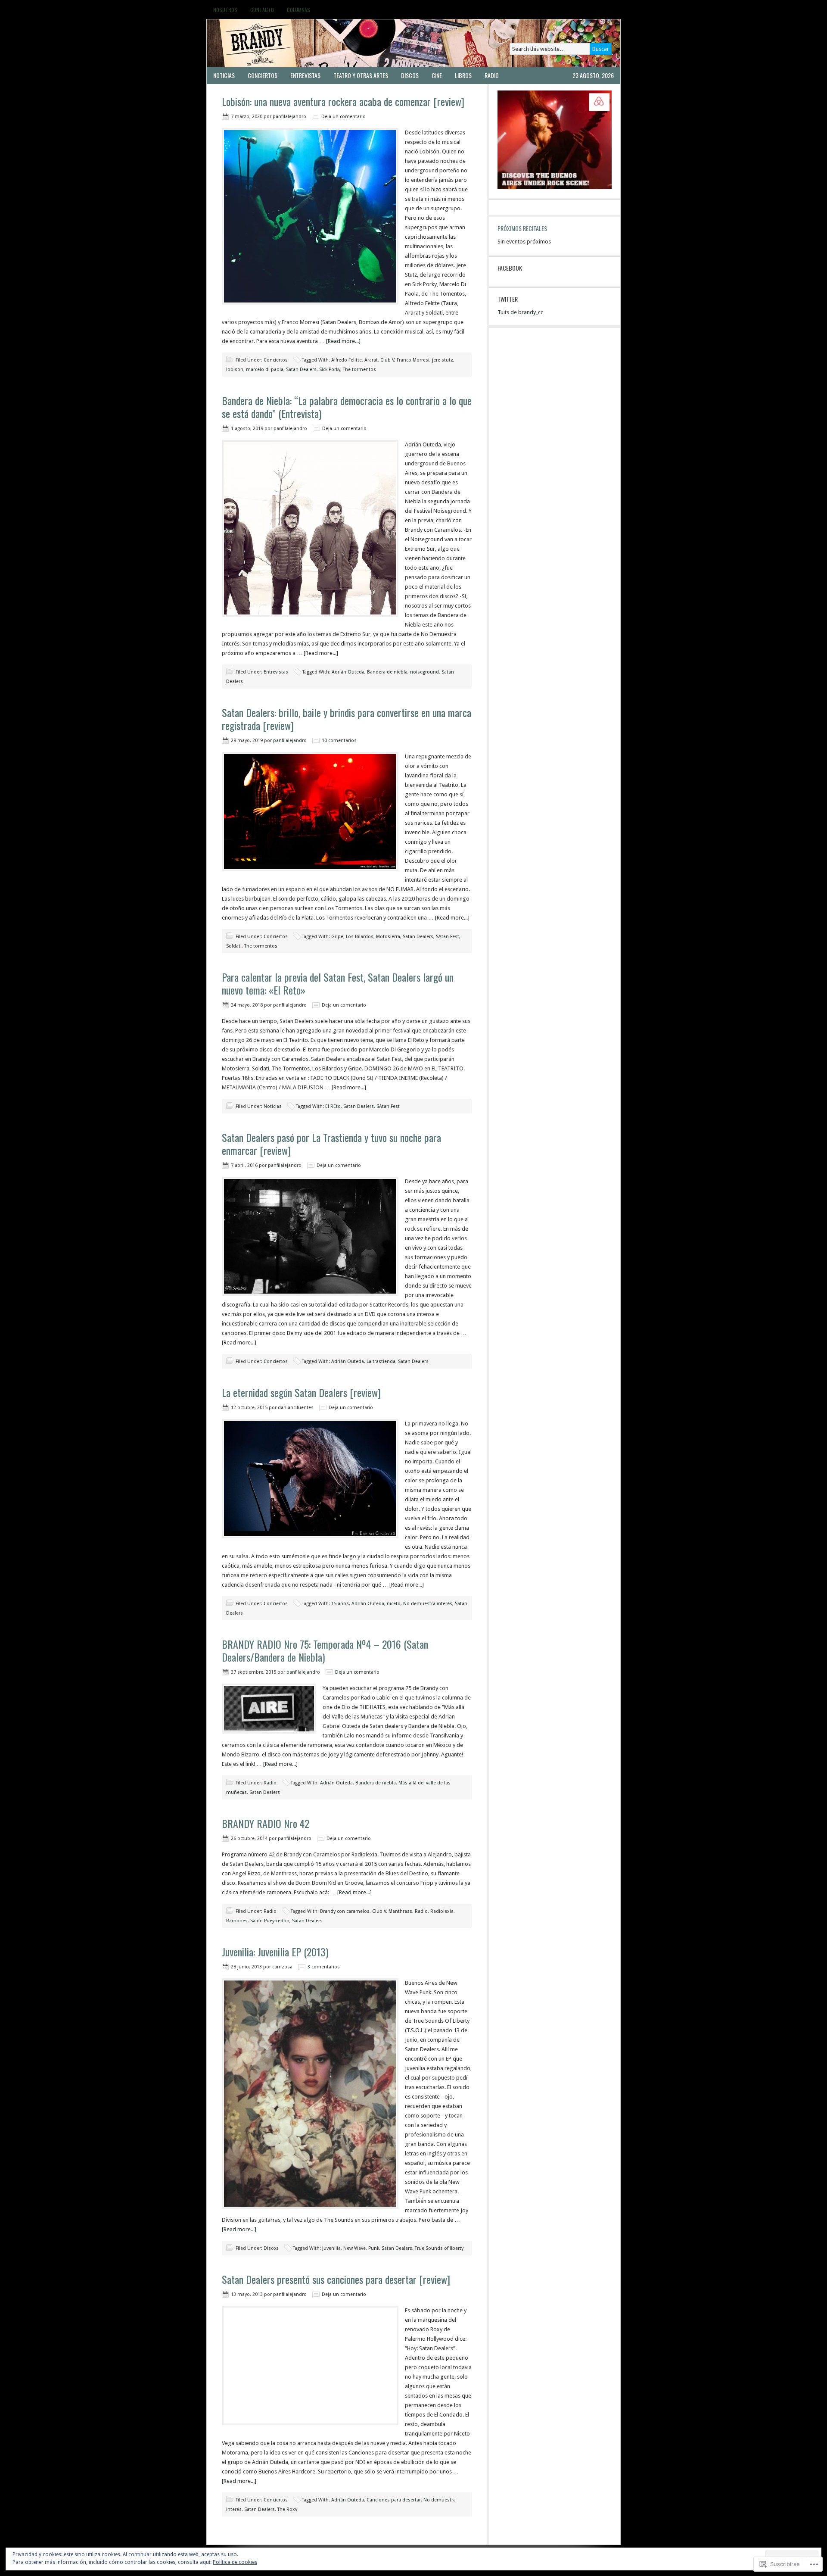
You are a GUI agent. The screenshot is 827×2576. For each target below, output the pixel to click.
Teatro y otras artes (361, 75)
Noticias (224, 75)
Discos (410, 75)
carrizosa (282, 1967)
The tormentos (359, 370)
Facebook (510, 268)
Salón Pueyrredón (270, 1921)
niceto (394, 1604)
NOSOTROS (225, 10)
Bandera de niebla (387, 672)
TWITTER (508, 299)
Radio (492, 75)
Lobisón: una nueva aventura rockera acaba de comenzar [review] (343, 101)
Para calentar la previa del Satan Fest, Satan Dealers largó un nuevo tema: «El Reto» (338, 983)
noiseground (424, 672)
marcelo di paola (265, 370)
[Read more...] (343, 341)
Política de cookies (235, 2562)
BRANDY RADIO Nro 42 (266, 1823)
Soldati (234, 946)
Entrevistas (305, 75)
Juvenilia (331, 2248)
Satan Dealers (301, 370)
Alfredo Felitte (347, 360)
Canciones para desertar (394, 2500)
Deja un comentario (344, 117)
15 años (340, 1604)
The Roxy (287, 2509)
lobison (235, 370)
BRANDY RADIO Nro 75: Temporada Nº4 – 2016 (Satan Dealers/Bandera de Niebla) (325, 1650)
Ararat (371, 360)
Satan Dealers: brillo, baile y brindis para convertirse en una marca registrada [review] (347, 719)
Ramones (237, 1921)
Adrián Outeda (348, 672)
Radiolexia (442, 1911)
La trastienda (381, 1361)
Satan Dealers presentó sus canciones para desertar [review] (336, 2279)
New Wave (354, 2248)
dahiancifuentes (296, 1408)
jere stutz (443, 360)
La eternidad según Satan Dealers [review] (301, 1392)
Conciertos (263, 75)
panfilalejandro (289, 117)
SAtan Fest (448, 937)
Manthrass (400, 1911)
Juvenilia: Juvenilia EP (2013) (275, 1952)
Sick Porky (330, 370)
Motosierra (388, 937)
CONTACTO (262, 10)
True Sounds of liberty (439, 2248)
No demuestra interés (428, 1604)
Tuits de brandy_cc (520, 312)
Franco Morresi (413, 360)
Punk (374, 2248)
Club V (387, 360)
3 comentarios (324, 1967)
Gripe (337, 937)
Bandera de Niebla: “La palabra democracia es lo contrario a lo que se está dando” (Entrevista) (347, 407)
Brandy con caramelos (345, 1911)
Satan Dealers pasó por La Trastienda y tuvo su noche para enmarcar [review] (331, 1144)
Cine (437, 75)
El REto (333, 1106)
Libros (463, 75)
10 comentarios (339, 741)
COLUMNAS (298, 10)
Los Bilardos (360, 937)
